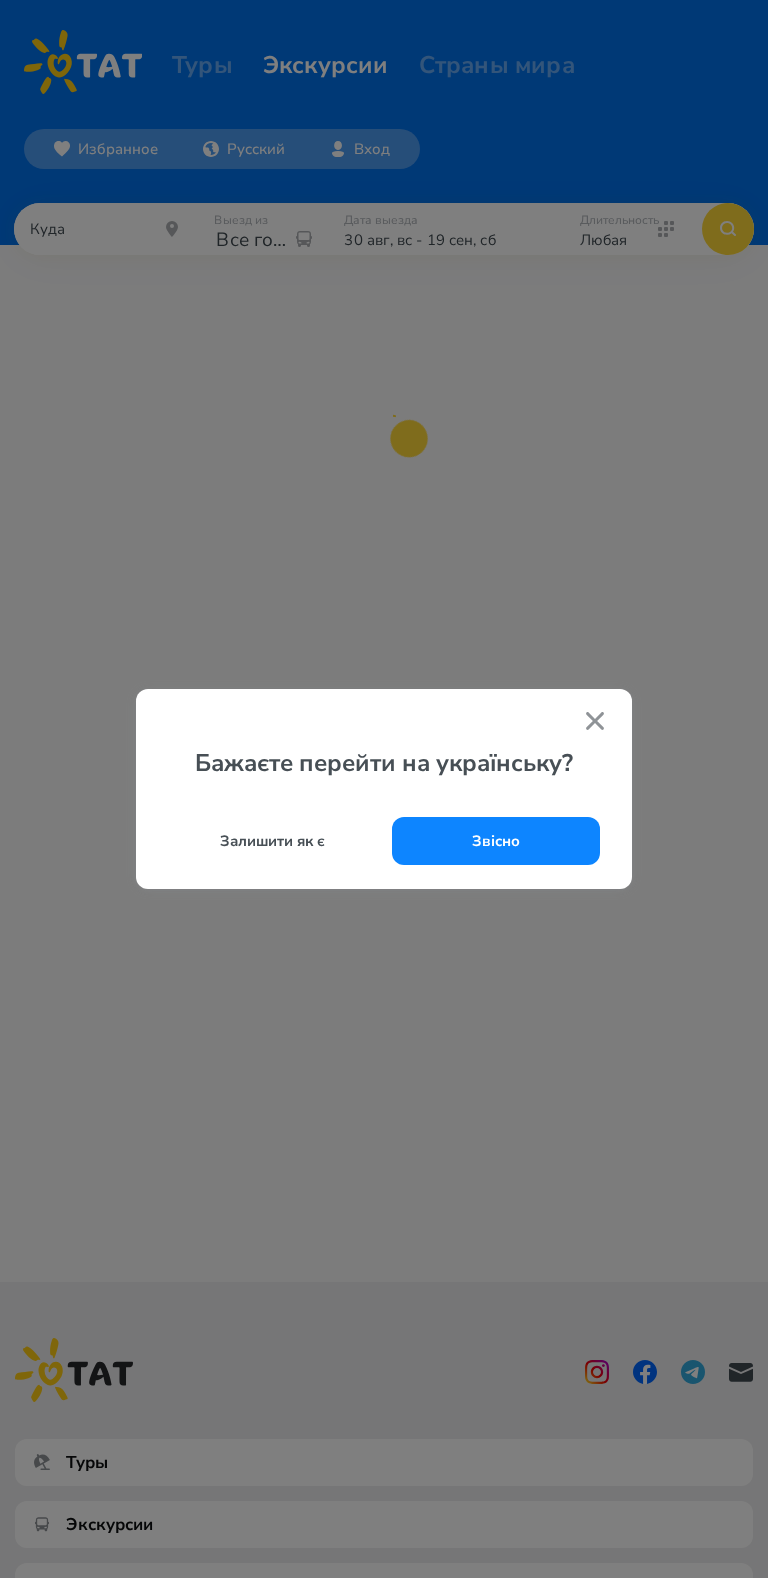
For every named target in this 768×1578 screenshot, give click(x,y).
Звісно (496, 841)
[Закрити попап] (595, 723)
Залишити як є (272, 841)
